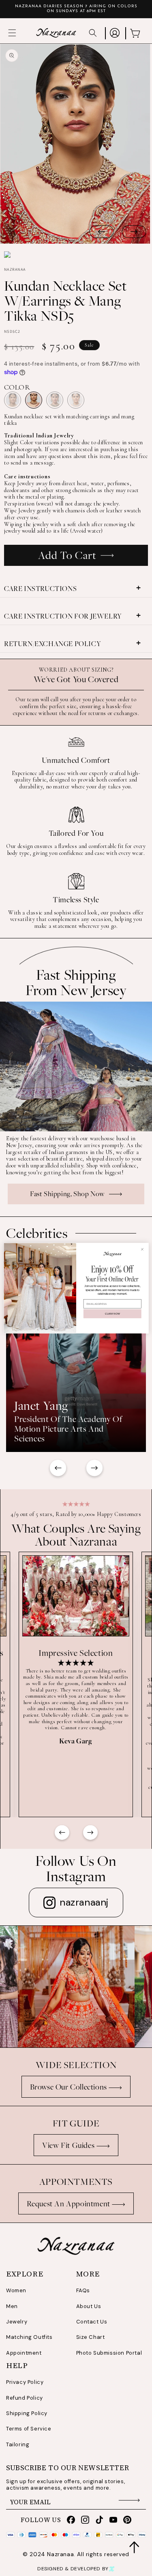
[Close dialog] (142, 1249)
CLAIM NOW (112, 1314)
